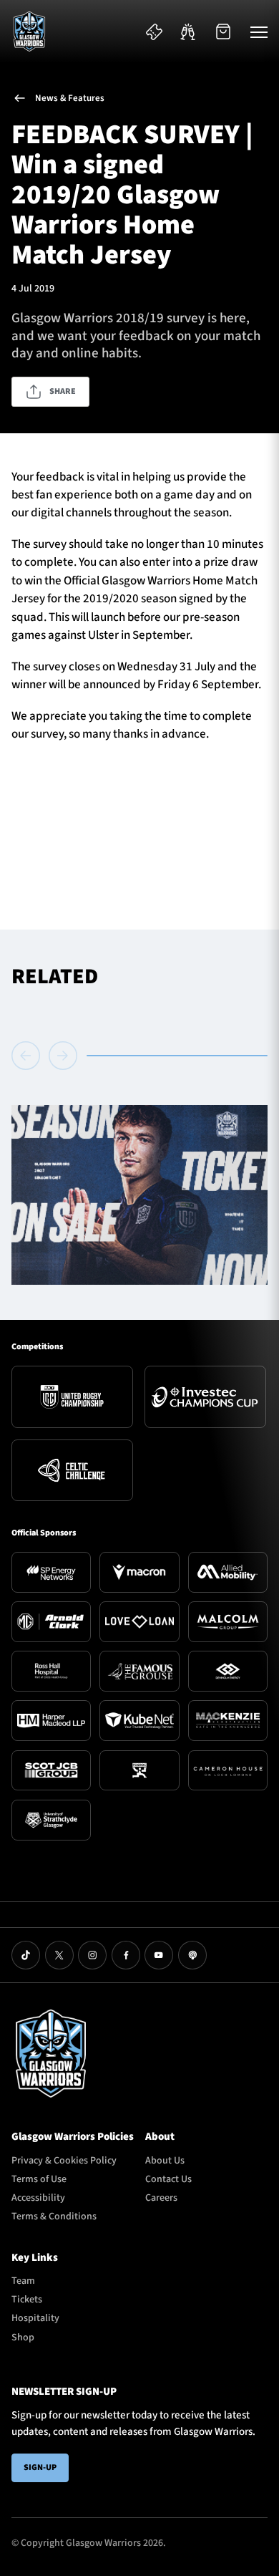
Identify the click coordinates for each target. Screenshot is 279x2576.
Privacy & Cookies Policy (64, 2161)
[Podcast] (192, 1955)
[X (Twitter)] (59, 1955)
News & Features (70, 98)
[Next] (63, 1056)
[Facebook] (126, 1955)
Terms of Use (39, 2179)
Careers (161, 2198)
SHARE (63, 391)
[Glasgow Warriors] (29, 32)
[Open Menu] (259, 32)
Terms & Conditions (54, 2216)
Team (23, 2281)
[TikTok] (26, 1955)
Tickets (27, 2300)
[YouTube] (159, 1955)
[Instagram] (92, 1955)
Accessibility (38, 2198)
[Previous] (28, 1056)
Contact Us (168, 2179)
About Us (165, 2161)
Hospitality (35, 2318)
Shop (23, 2338)
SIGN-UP (40, 2468)
